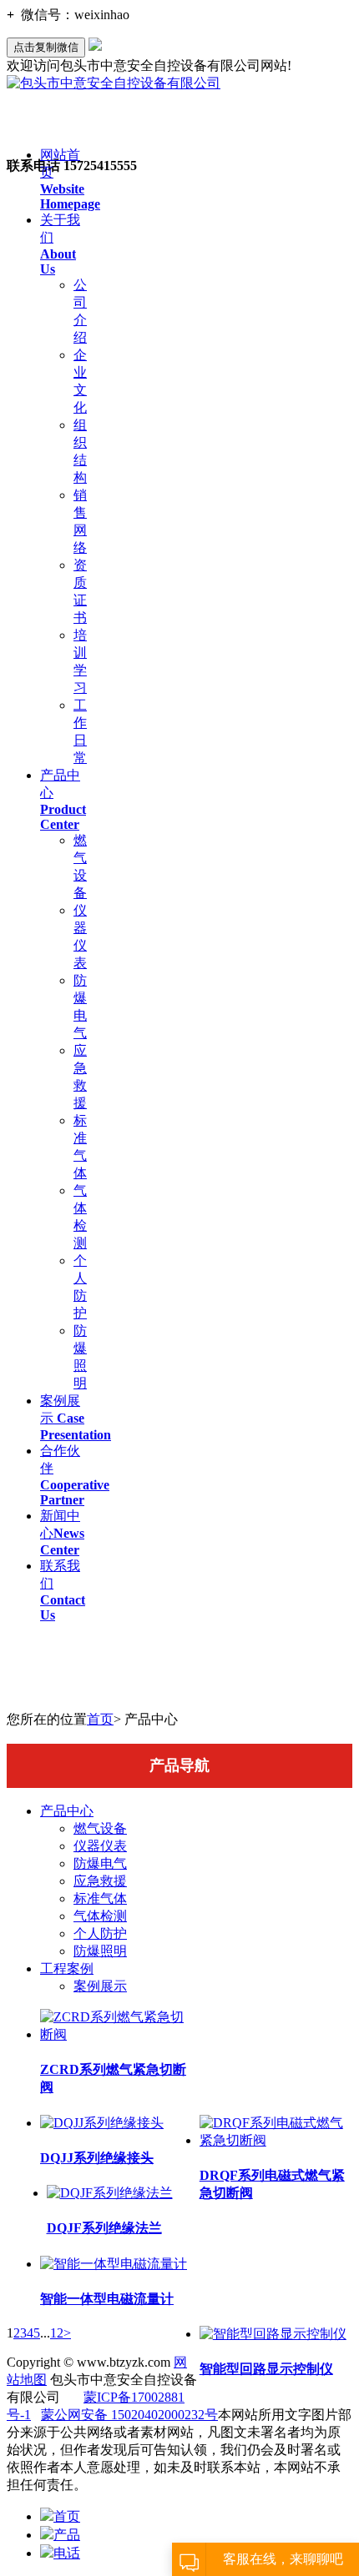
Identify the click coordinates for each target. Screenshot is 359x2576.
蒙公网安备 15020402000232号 (129, 2415)
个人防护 (100, 1933)
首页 (100, 1719)
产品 (67, 2535)
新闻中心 (62, 1533)
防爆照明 (100, 1951)
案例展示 (76, 1418)
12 (57, 2333)
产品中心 (67, 1811)
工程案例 (67, 1968)
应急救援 (100, 1881)
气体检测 (100, 1916)
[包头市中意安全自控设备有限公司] (114, 83)
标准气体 (100, 1898)
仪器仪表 (100, 1846)
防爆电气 (100, 1863)
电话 (67, 2553)
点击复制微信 (46, 47)
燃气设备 (100, 1828)
